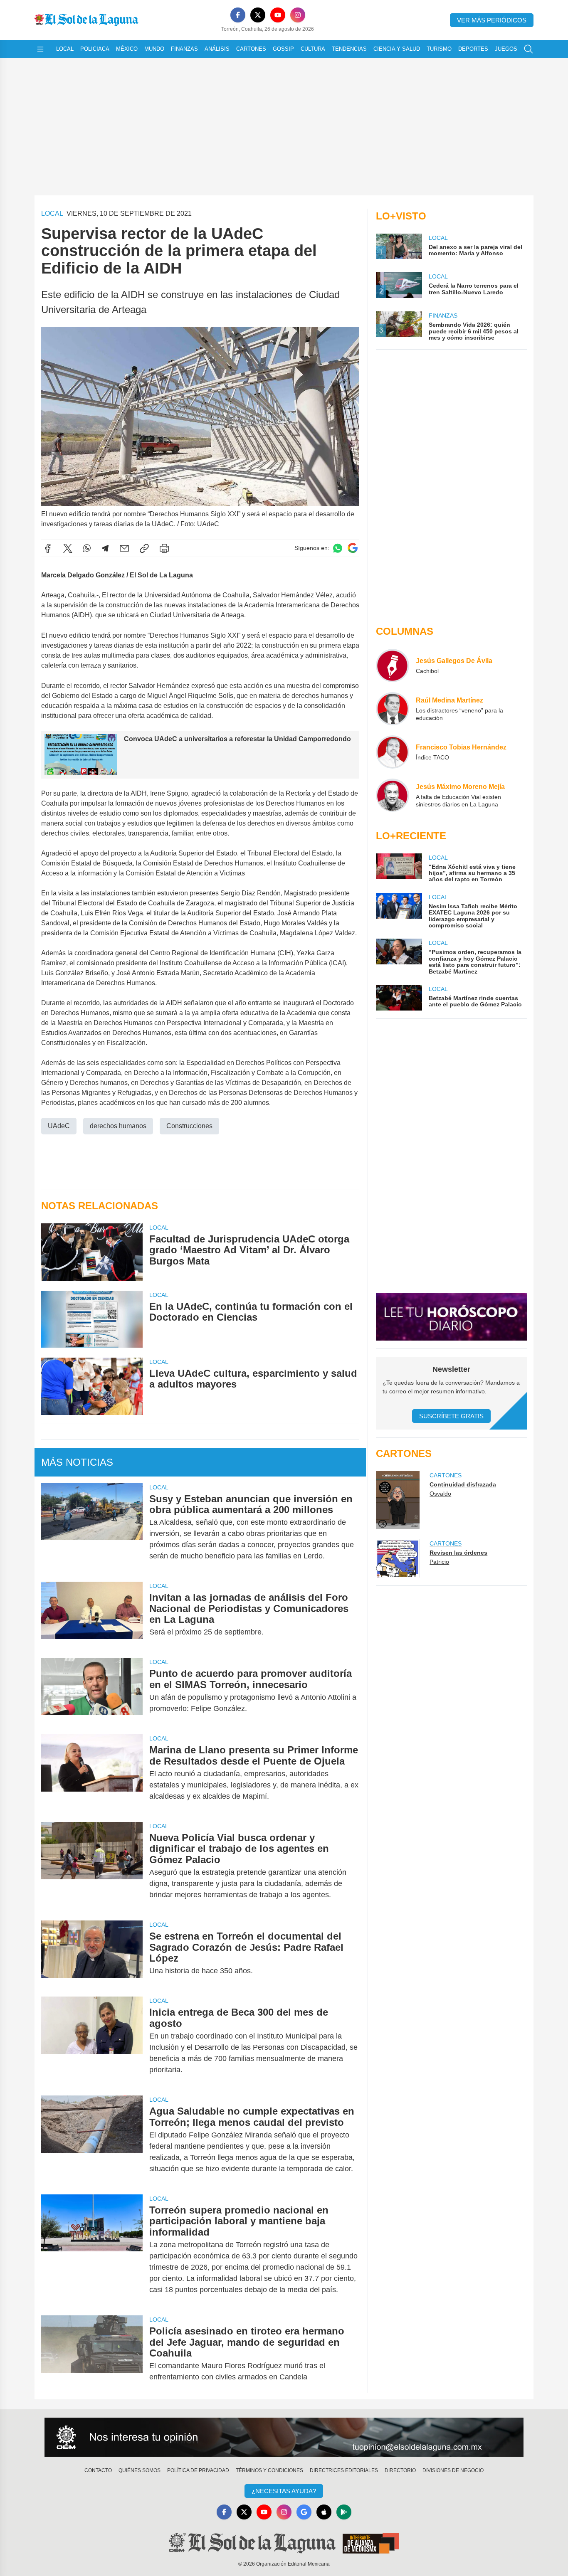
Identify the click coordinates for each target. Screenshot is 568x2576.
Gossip (283, 49)
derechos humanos (118, 1126)
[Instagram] (298, 15)
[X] (258, 15)
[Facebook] (238, 15)
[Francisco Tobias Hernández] (393, 752)
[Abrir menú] (40, 49)
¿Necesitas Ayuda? (284, 2491)
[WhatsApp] (87, 548)
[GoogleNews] (304, 2512)
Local (65, 49)
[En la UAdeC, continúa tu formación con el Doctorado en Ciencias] (92, 1319)
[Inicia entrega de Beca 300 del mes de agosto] (92, 2041)
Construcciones (189, 1126)
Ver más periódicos (492, 20)
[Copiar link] (144, 548)
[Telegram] (105, 548)
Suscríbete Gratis (451, 1416)
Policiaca (95, 49)
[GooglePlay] (344, 2512)
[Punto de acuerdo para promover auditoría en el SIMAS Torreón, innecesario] (92, 1691)
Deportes (473, 49)
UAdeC (59, 1126)
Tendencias (349, 49)
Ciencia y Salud (397, 49)
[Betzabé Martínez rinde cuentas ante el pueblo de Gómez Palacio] (399, 998)
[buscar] (528, 49)
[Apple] (324, 2512)
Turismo (439, 49)
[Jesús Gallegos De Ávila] (393, 666)
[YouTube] (278, 15)
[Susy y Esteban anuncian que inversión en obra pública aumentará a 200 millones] (92, 1528)
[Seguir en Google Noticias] (353, 548)
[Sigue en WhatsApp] (338, 548)
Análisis (217, 49)
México (127, 49)
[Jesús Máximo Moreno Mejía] (393, 795)
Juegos (506, 49)
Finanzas (184, 49)
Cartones (251, 49)
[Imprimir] (164, 548)
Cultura (313, 49)
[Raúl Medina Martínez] (393, 709)
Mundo (154, 49)
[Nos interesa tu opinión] (284, 2437)
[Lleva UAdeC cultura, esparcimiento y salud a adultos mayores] (92, 1386)
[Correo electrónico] (124, 548)
